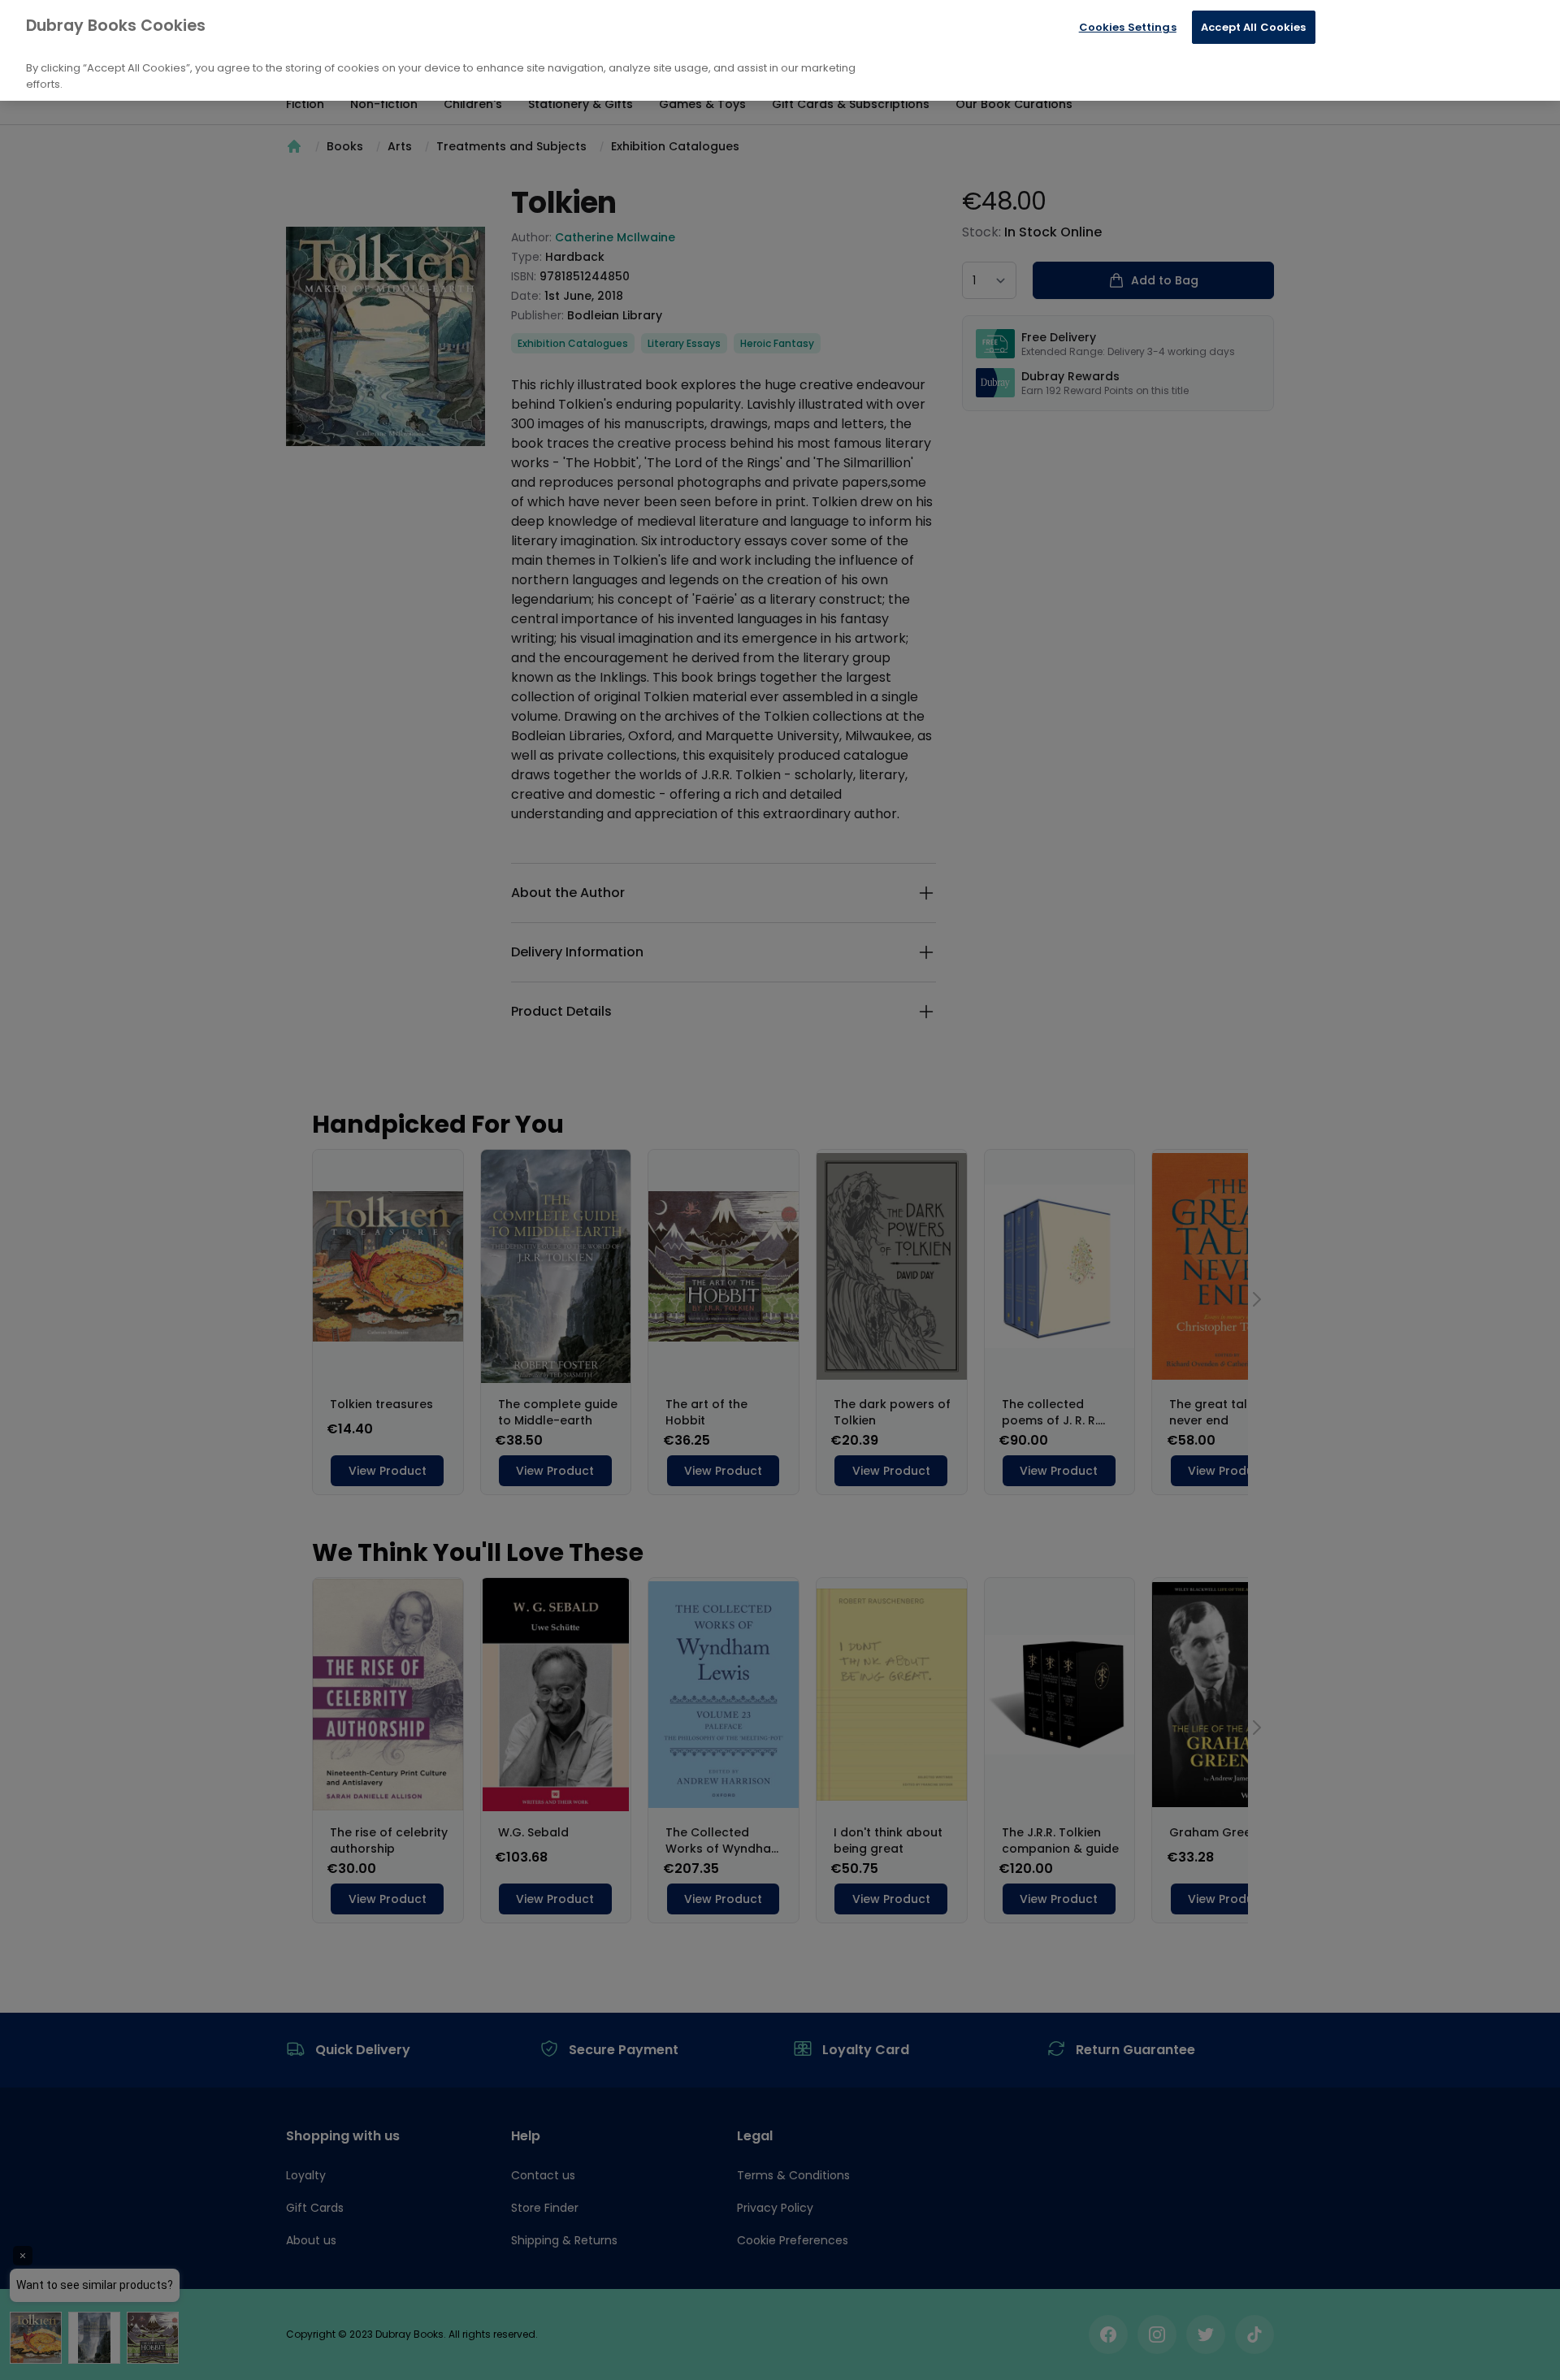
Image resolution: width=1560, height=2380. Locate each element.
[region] (780, 50)
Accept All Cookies (1253, 27)
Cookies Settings (1128, 27)
